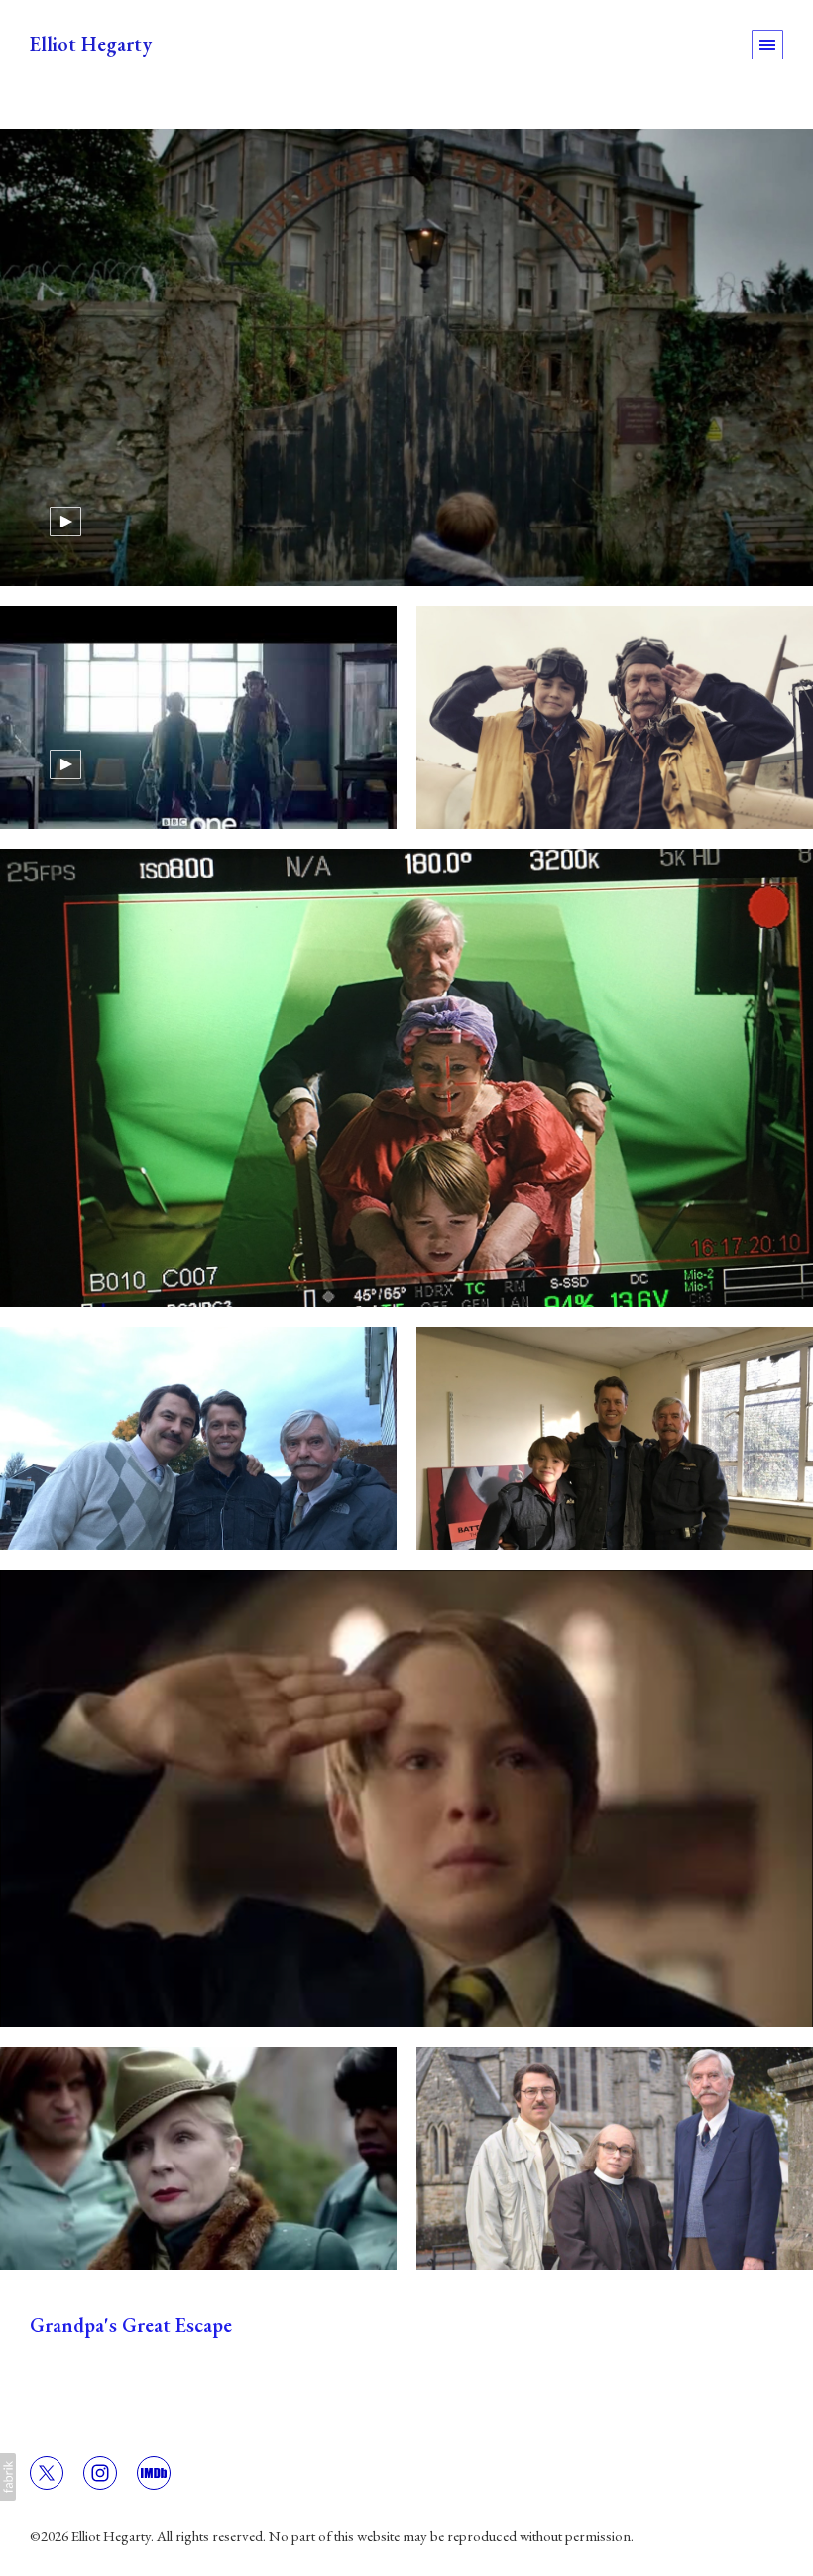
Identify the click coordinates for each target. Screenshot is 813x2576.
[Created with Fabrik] (8, 2477)
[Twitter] (47, 2471)
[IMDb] (154, 2471)
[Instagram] (100, 2471)
